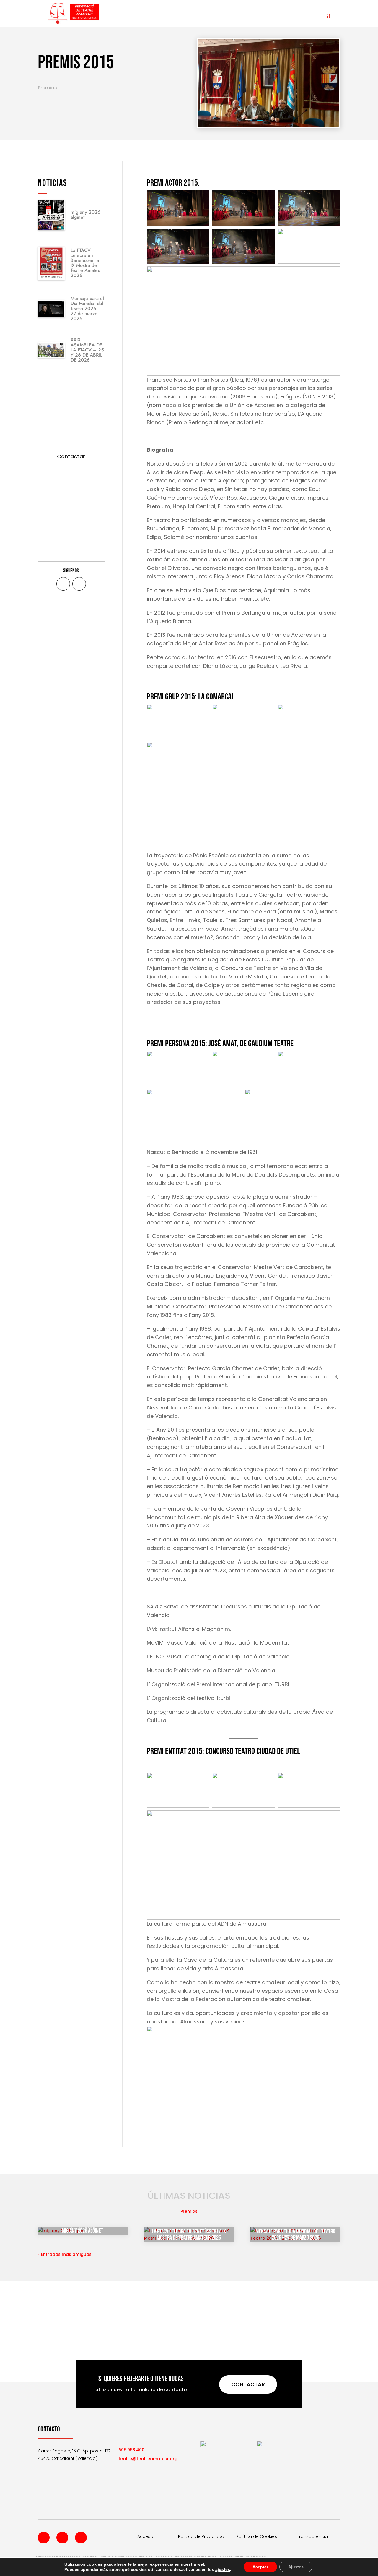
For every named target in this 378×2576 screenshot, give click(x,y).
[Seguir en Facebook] (63, 584)
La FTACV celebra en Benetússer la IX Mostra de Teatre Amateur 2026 (86, 263)
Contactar (71, 456)
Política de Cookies (257, 2536)
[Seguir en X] (79, 584)
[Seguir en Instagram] (81, 2538)
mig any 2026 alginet (85, 215)
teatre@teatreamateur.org (148, 2459)
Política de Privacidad (201, 2536)
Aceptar (260, 2567)
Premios (47, 88)
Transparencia (312, 2536)
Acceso (145, 2536)
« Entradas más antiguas (65, 2254)
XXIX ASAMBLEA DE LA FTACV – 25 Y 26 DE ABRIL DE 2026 (87, 350)
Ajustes (296, 2567)
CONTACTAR (248, 2384)
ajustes (223, 2569)
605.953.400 (131, 2450)
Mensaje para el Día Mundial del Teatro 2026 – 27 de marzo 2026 (87, 308)
